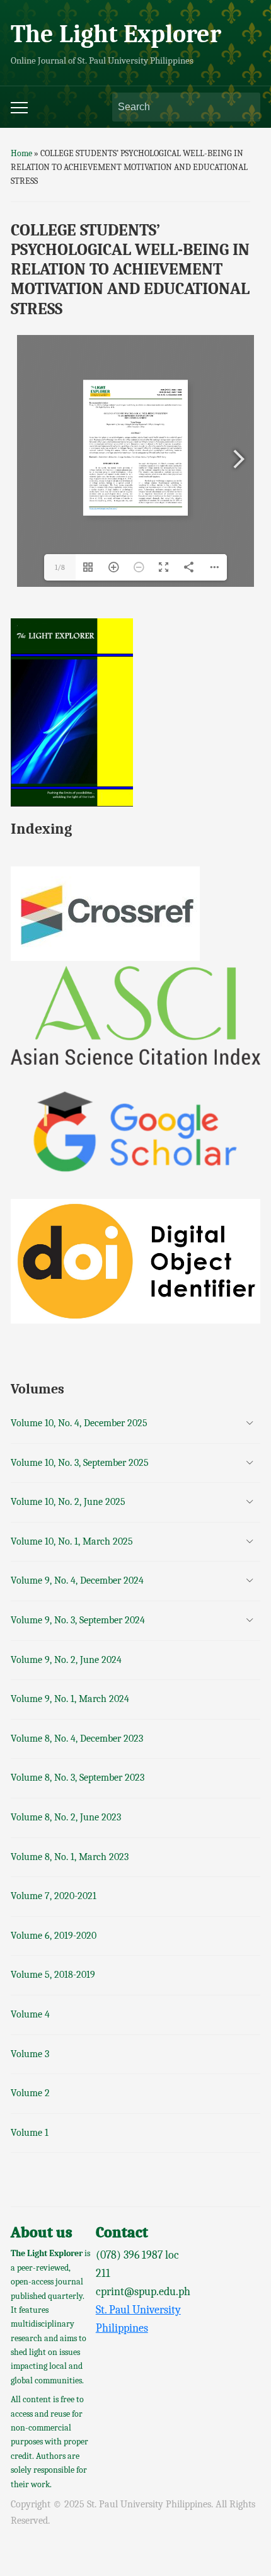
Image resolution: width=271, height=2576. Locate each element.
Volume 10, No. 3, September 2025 (80, 1463)
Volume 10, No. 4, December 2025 (79, 1423)
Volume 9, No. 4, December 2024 (77, 1580)
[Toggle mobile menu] (19, 108)
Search (245, 107)
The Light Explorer (116, 34)
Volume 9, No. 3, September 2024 (78, 1620)
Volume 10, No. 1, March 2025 (72, 1541)
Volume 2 (30, 2093)
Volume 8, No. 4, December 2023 (77, 1739)
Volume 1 (30, 2133)
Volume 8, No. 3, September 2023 (78, 1778)
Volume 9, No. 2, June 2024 (66, 1660)
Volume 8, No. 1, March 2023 (70, 1857)
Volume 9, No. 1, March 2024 (70, 1699)
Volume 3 (30, 2054)
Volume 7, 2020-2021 (54, 1896)
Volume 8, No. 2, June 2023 (66, 1817)
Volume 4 (30, 2014)
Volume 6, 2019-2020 (54, 1936)
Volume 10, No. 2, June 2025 (68, 1502)
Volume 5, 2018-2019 (53, 1975)
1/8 (60, 567)
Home (21, 153)
